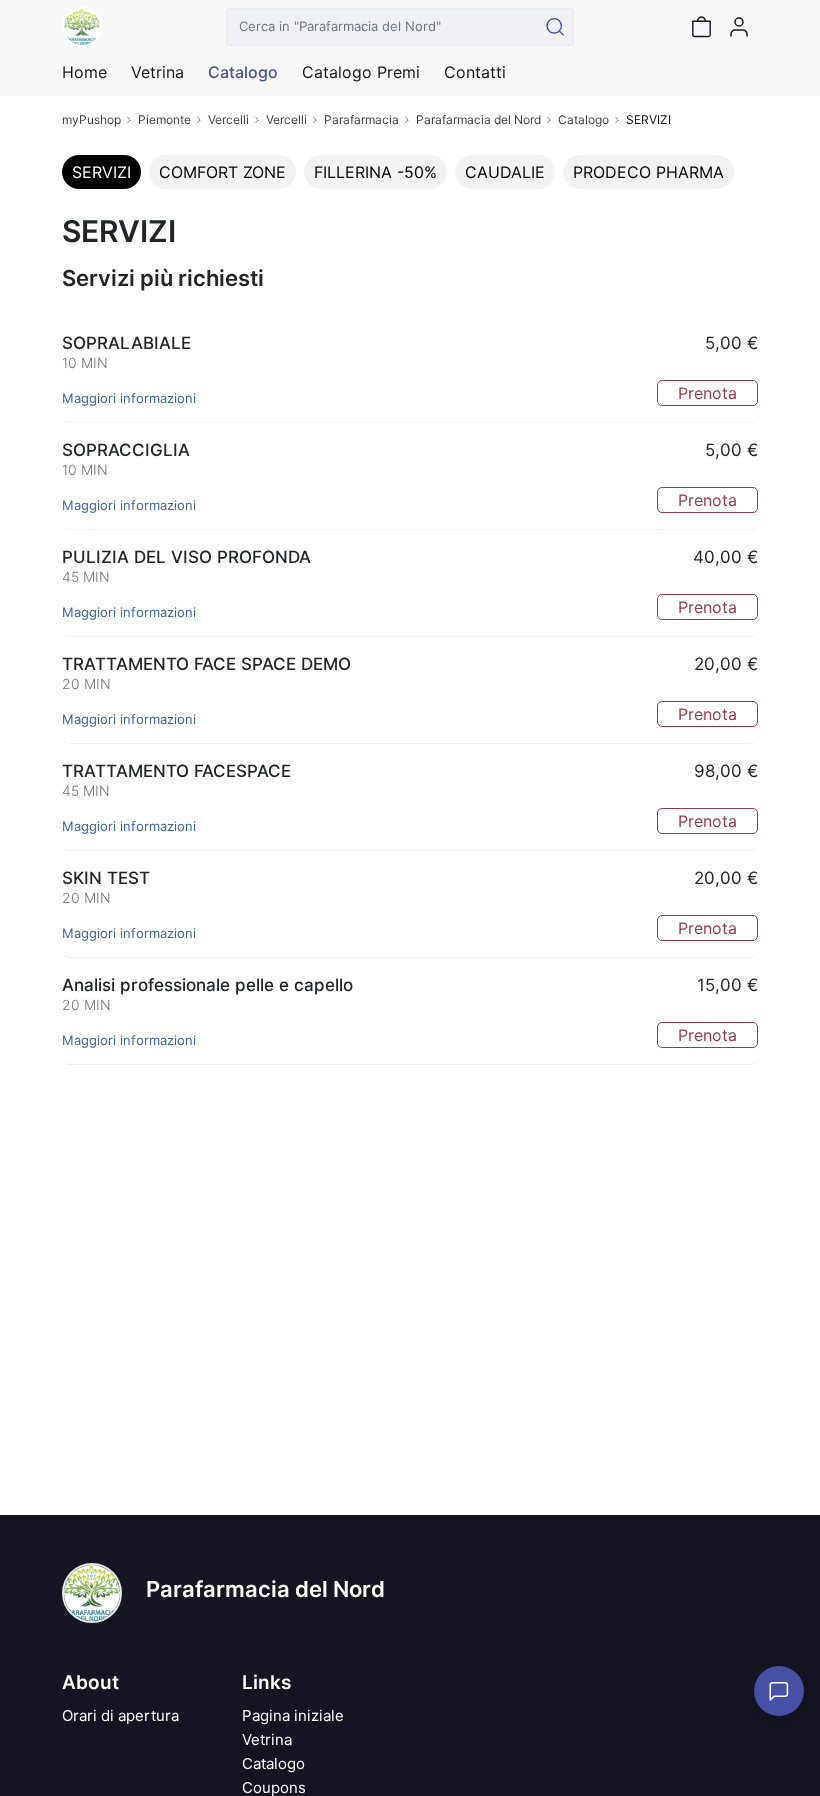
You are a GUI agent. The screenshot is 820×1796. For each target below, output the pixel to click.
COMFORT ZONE (222, 172)
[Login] (739, 27)
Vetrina (267, 1739)
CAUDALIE (505, 172)
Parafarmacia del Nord (478, 119)
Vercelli (228, 119)
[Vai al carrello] (701, 27)
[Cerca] (555, 27)
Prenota (707, 393)
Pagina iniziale (293, 1715)
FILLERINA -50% (375, 172)
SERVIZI (101, 172)
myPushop (91, 119)
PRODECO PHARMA (648, 172)
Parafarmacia (361, 119)
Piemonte (164, 119)
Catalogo (243, 72)
